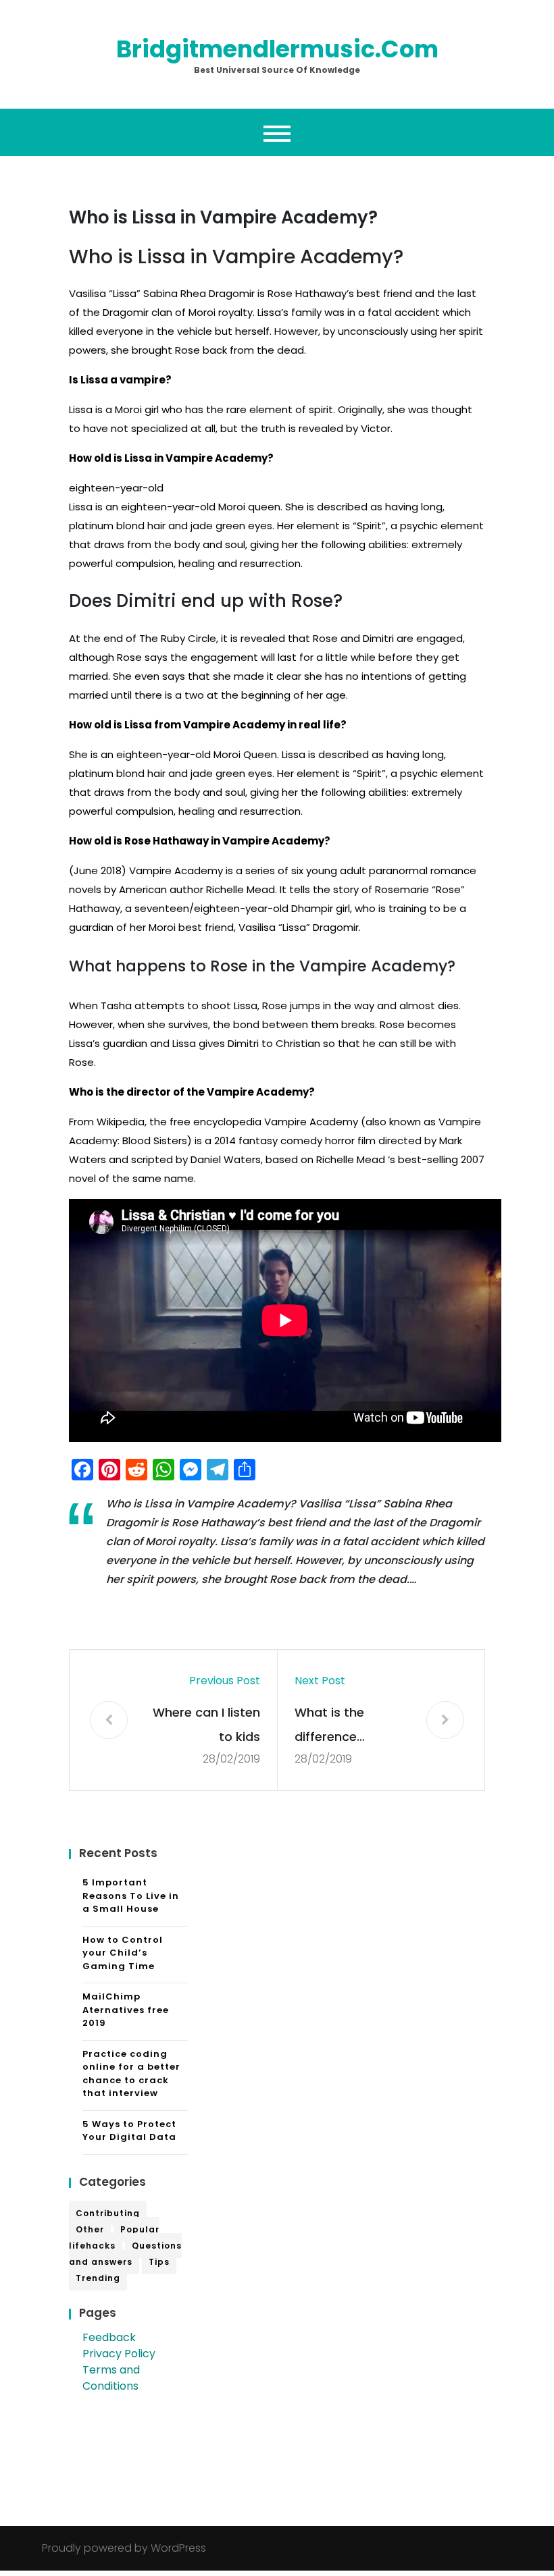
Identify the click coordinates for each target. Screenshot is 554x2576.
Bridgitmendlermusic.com (277, 49)
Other (90, 2229)
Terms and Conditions (111, 2378)
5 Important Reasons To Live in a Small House (131, 1896)
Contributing (108, 2213)
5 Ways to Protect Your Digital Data (129, 2131)
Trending (98, 2278)
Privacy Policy (119, 2354)
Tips (159, 2262)
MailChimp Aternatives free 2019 (126, 2010)
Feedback (109, 2337)
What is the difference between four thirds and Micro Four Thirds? (344, 1726)
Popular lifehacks (114, 2237)
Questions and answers (125, 2254)
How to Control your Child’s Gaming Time (123, 1953)
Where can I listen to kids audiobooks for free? (206, 1726)
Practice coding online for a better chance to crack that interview (131, 2074)
